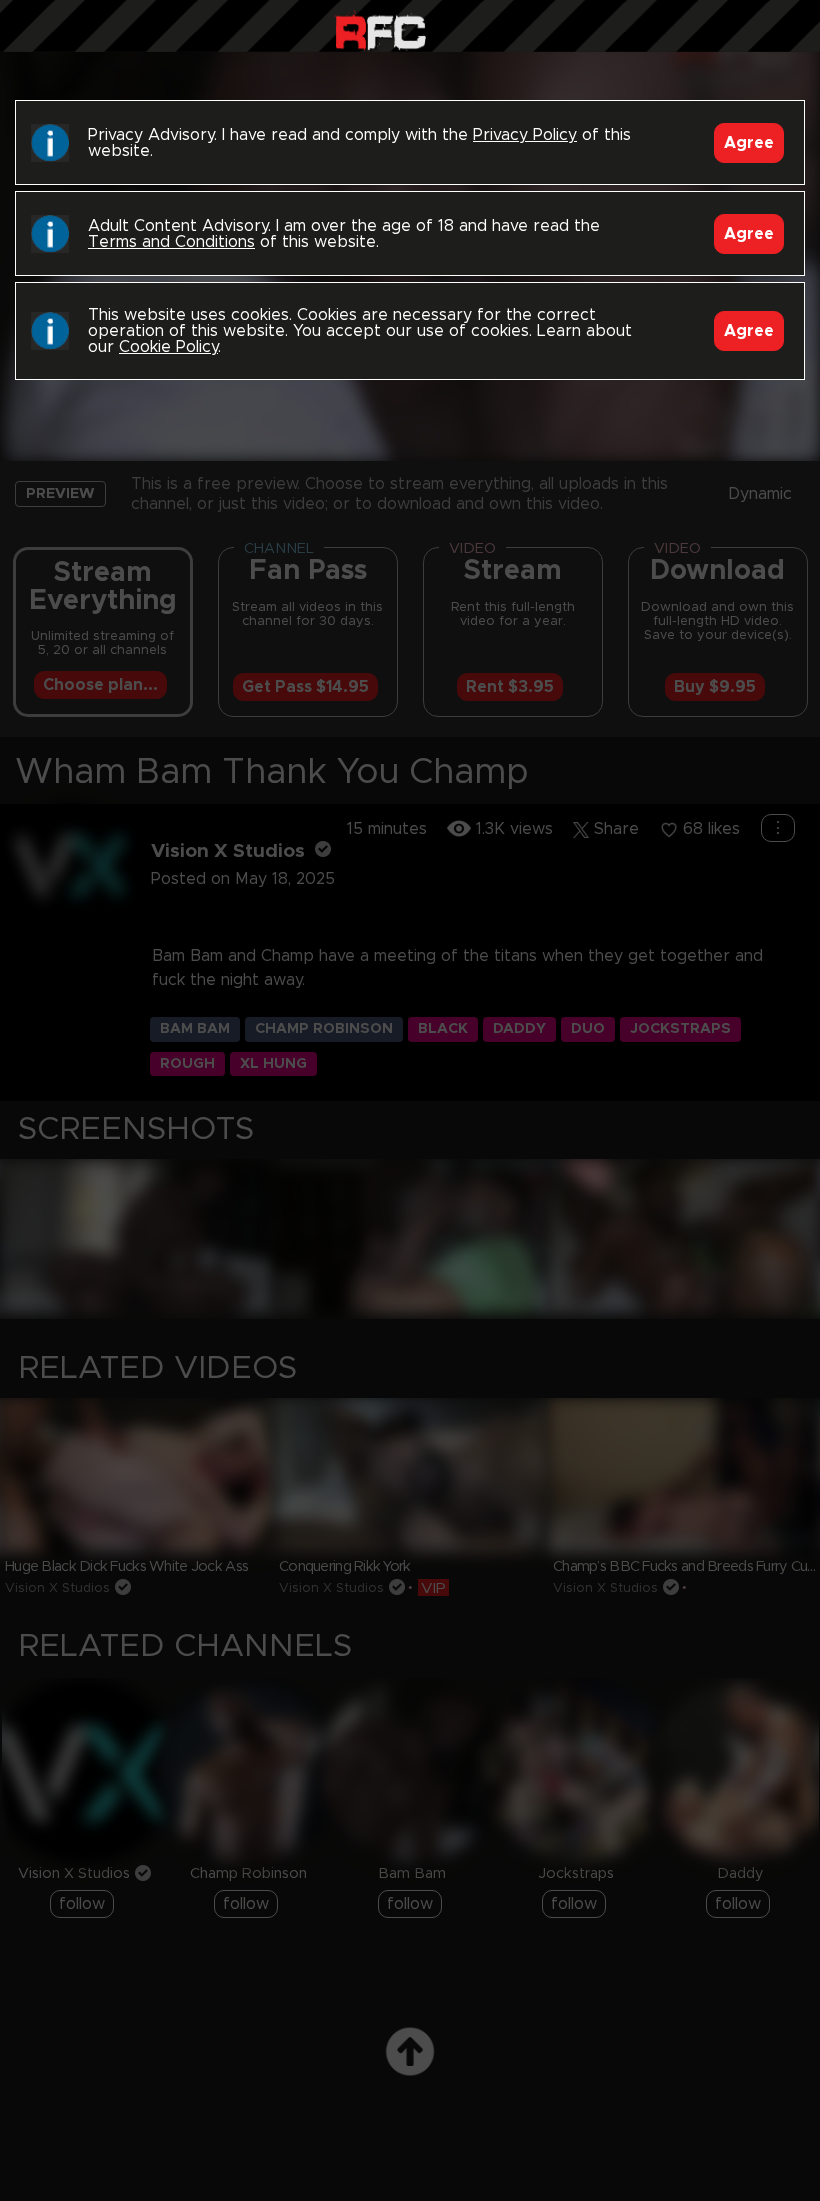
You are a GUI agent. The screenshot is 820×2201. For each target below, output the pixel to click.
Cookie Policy (168, 347)
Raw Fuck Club (380, 30)
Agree (749, 143)
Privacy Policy (525, 135)
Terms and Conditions (171, 242)
